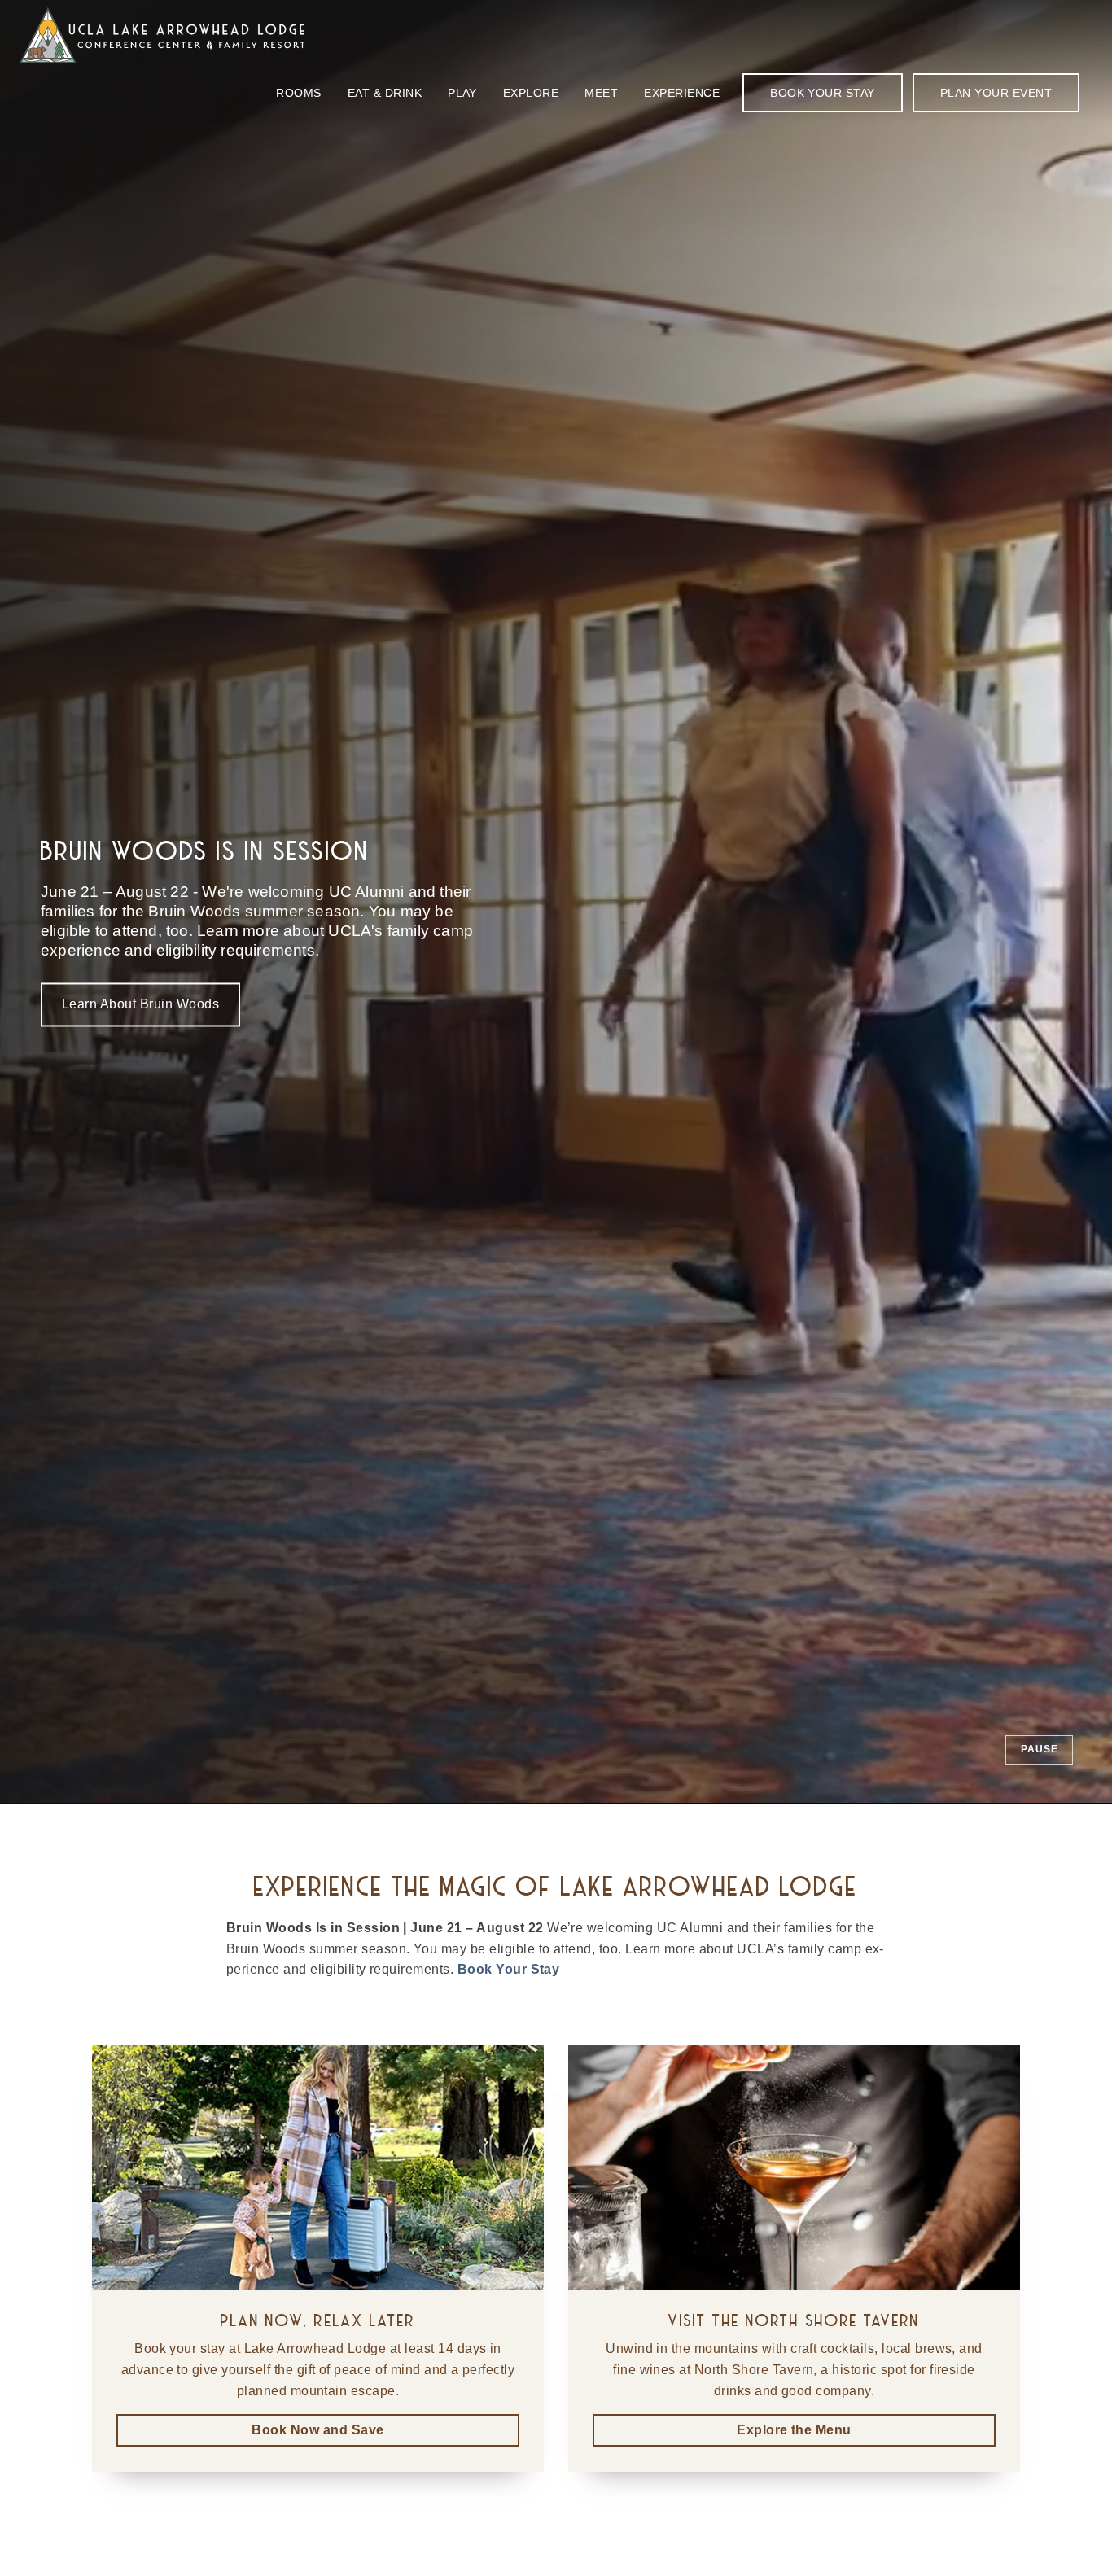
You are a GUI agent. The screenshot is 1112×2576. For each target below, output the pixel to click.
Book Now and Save (317, 2430)
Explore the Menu (794, 2430)
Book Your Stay (509, 1969)
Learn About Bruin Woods (140, 1005)
